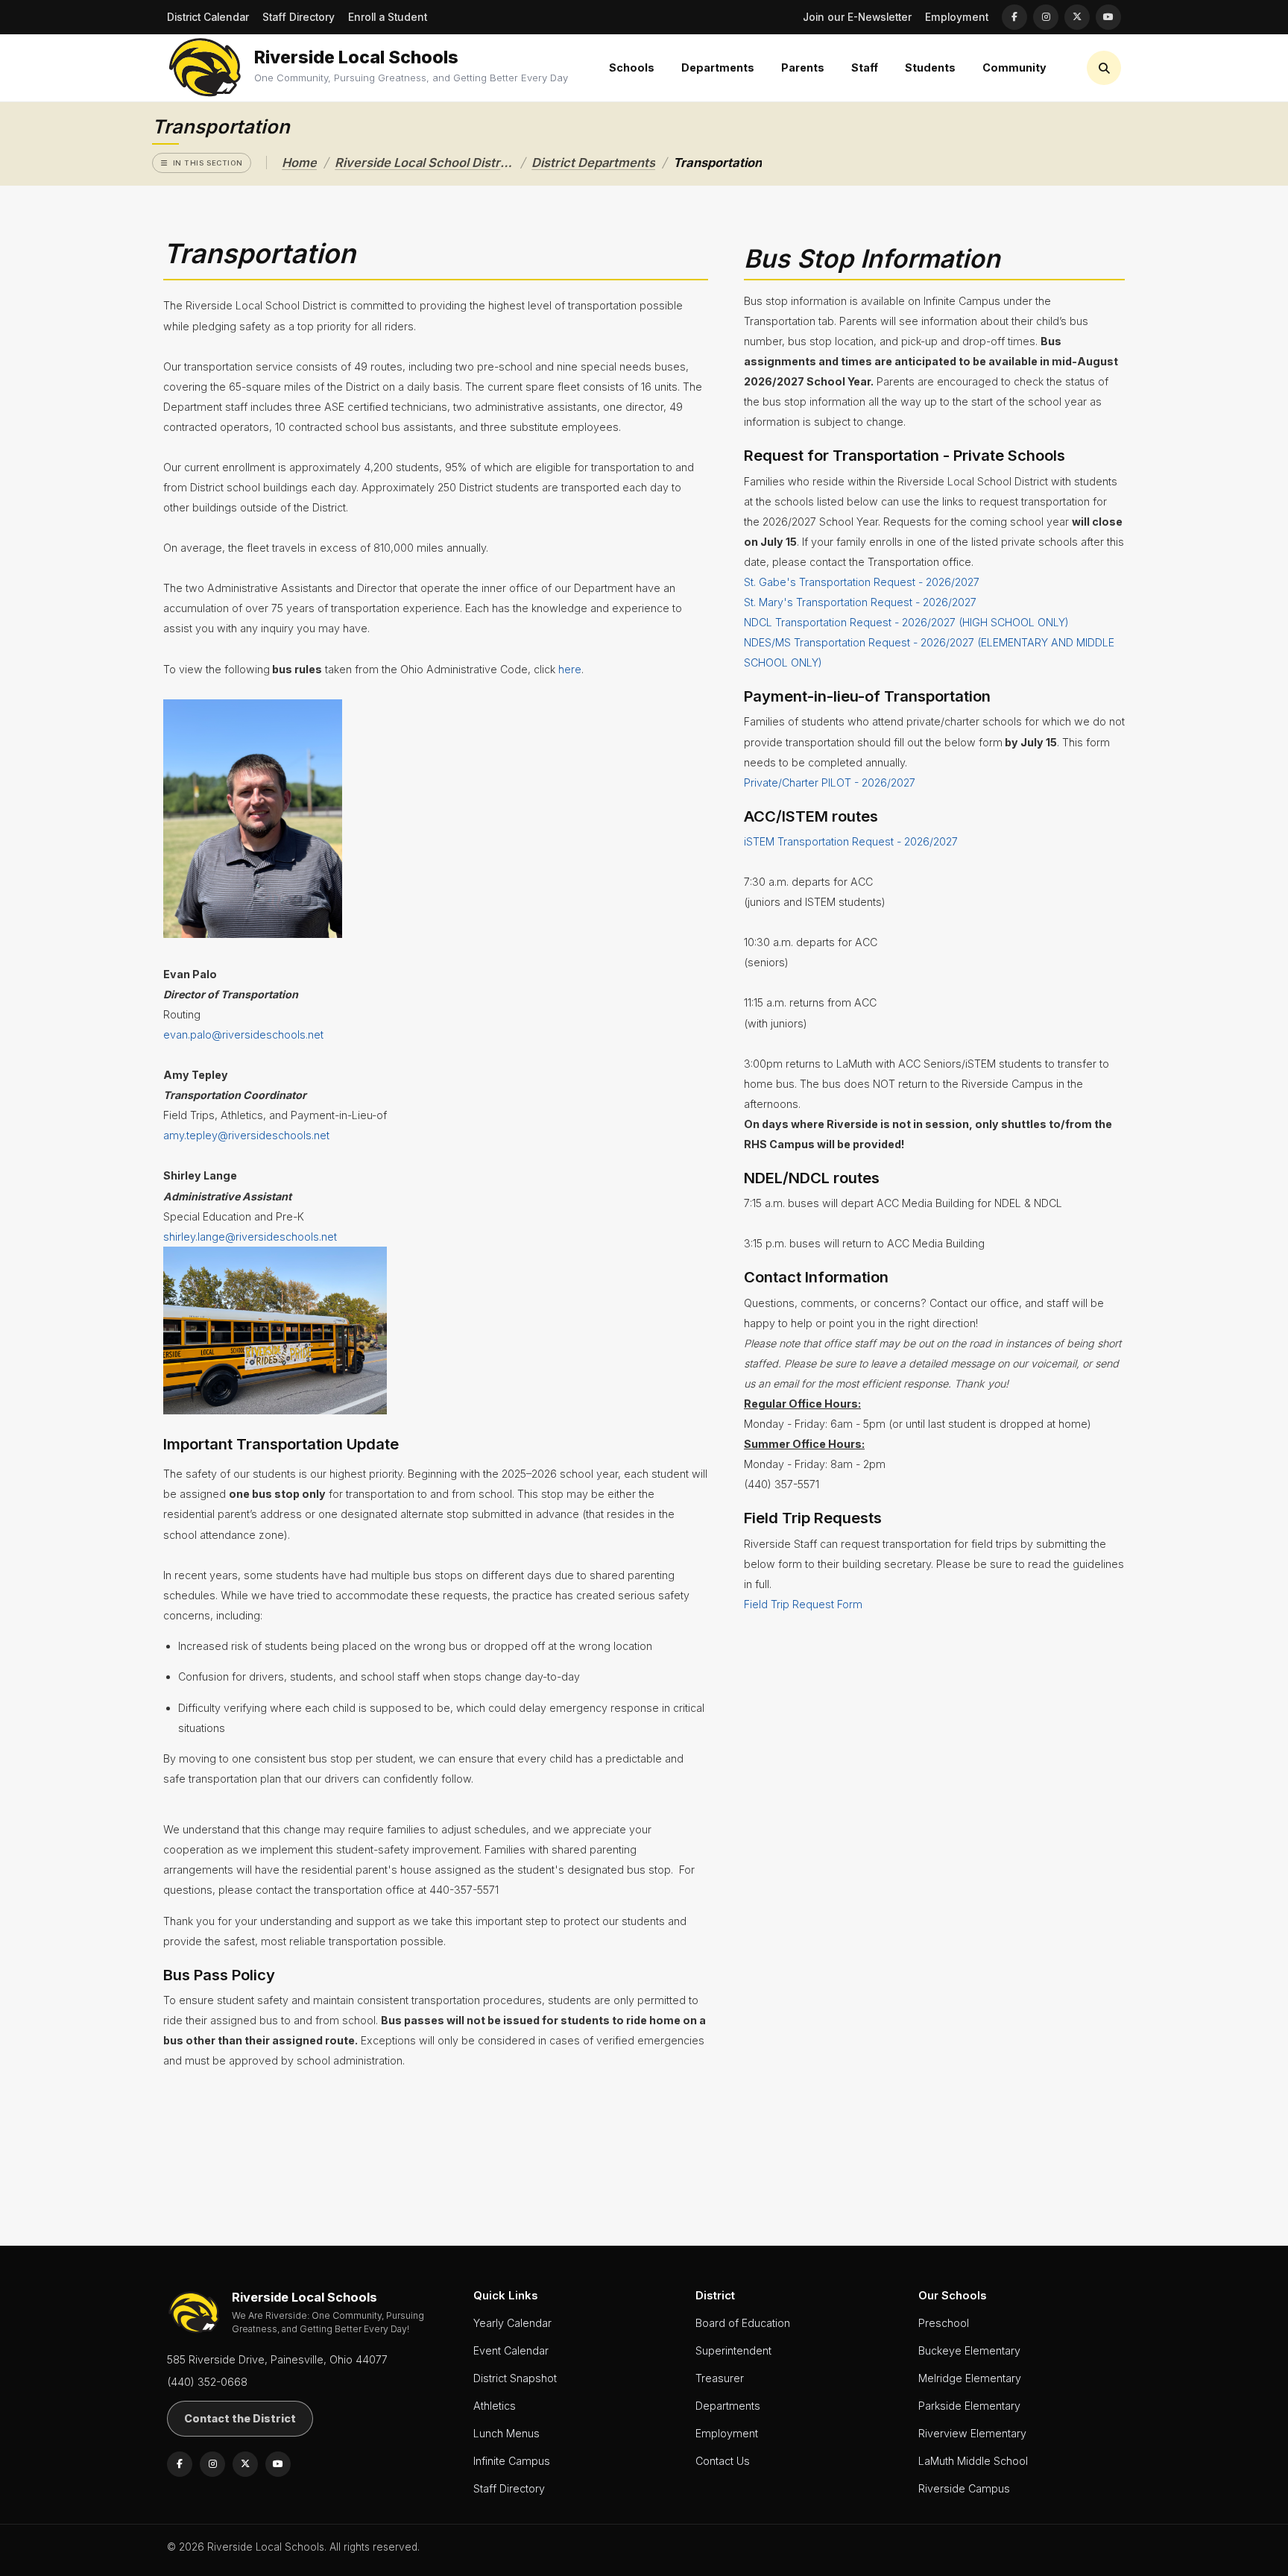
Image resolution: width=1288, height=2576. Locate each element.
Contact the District (240, 2418)
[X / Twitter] (1077, 17)
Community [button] (1014, 67)
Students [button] (930, 67)
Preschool (944, 2323)
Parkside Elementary (969, 2406)
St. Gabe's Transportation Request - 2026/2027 (862, 582)
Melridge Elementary (970, 2378)
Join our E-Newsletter (857, 17)
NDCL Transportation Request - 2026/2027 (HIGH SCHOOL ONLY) (906, 622)
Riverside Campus (964, 2488)
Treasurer (720, 2378)
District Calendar (208, 17)
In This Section (208, 163)
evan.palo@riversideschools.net (243, 1035)
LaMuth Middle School (973, 2461)
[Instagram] (1046, 17)
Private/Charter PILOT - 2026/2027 (830, 782)
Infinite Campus (512, 2461)
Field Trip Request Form (803, 1604)
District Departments (593, 163)
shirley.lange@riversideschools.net (250, 1237)
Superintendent (733, 2350)
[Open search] (1104, 68)
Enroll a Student (388, 17)
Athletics (495, 2406)
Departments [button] (718, 67)
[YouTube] (1108, 17)
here (570, 669)
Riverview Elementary (972, 2433)
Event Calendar (511, 2350)
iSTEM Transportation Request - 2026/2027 (851, 841)
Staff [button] (865, 67)
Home (299, 163)
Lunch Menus (506, 2433)
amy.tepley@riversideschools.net (246, 1135)
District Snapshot (515, 2378)
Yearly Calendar (512, 2323)
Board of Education (743, 2323)
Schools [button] (632, 67)
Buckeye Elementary (969, 2350)
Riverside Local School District (424, 163)
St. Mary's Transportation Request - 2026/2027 (860, 602)
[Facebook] (1014, 17)
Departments (728, 2406)
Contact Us (723, 2461)
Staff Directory (299, 17)
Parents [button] (803, 67)
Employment (957, 17)
